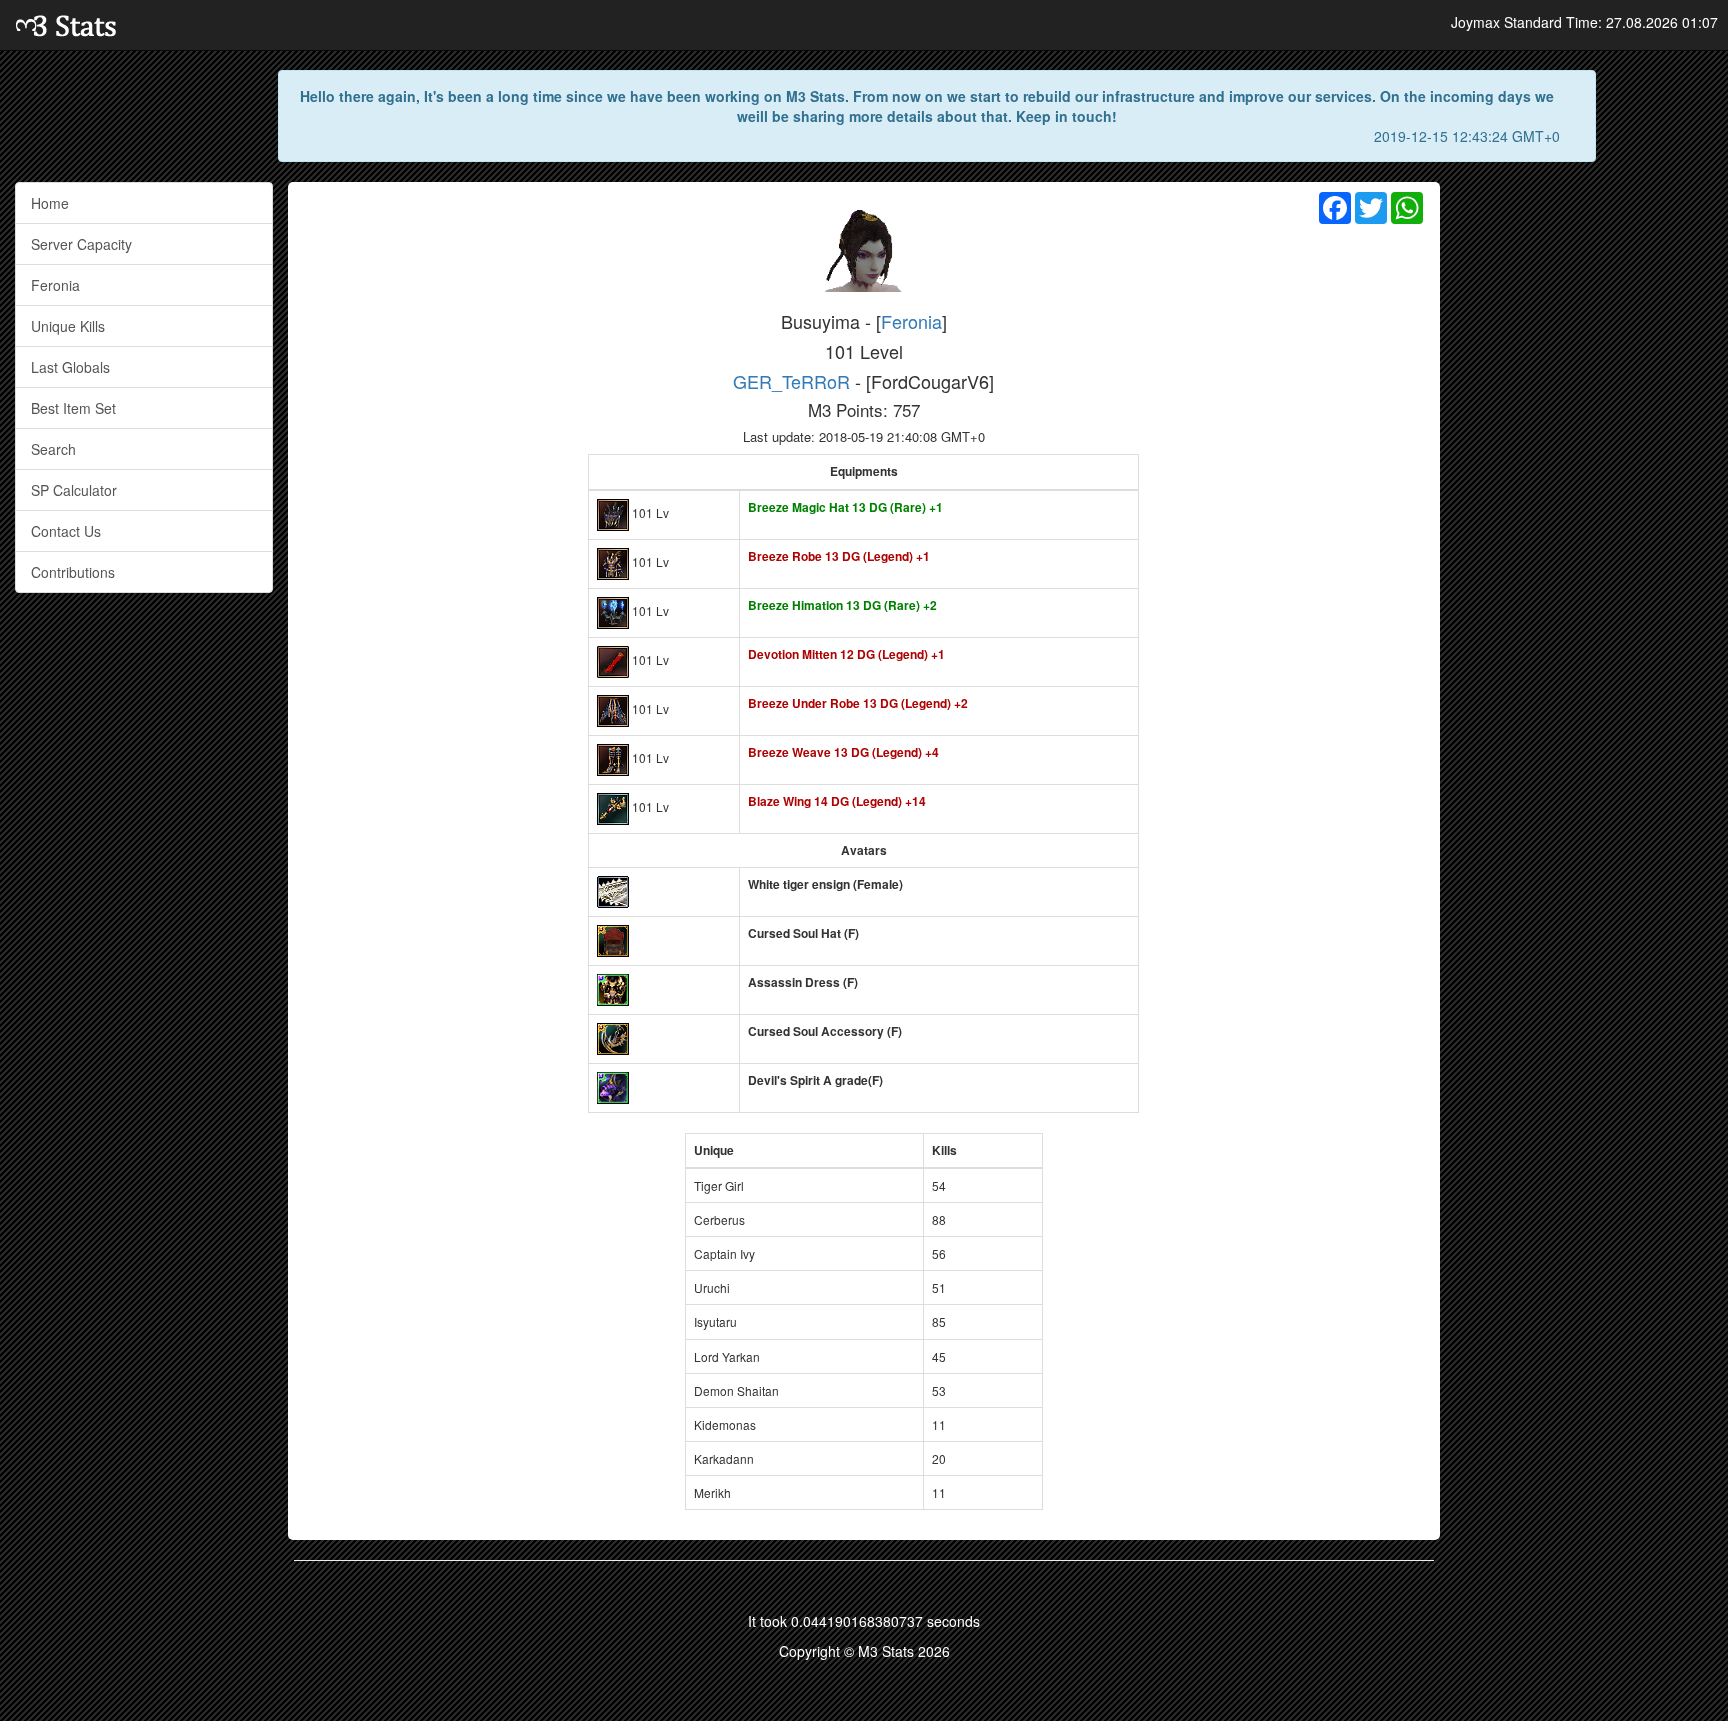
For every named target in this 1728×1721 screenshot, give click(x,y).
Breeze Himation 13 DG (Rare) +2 (842, 605)
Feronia (55, 285)
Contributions (73, 572)
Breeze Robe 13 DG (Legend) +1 (839, 556)
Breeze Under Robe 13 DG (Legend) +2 (858, 703)
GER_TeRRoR (791, 381)
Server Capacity (81, 244)
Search (53, 449)
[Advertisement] (1584, 482)
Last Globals (70, 367)
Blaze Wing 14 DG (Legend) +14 (837, 801)
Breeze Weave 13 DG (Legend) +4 (843, 752)
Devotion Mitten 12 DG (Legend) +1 (846, 654)
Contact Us (66, 531)
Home (50, 203)
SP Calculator (74, 490)
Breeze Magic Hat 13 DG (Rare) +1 (845, 507)
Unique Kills (68, 326)
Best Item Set (73, 408)
